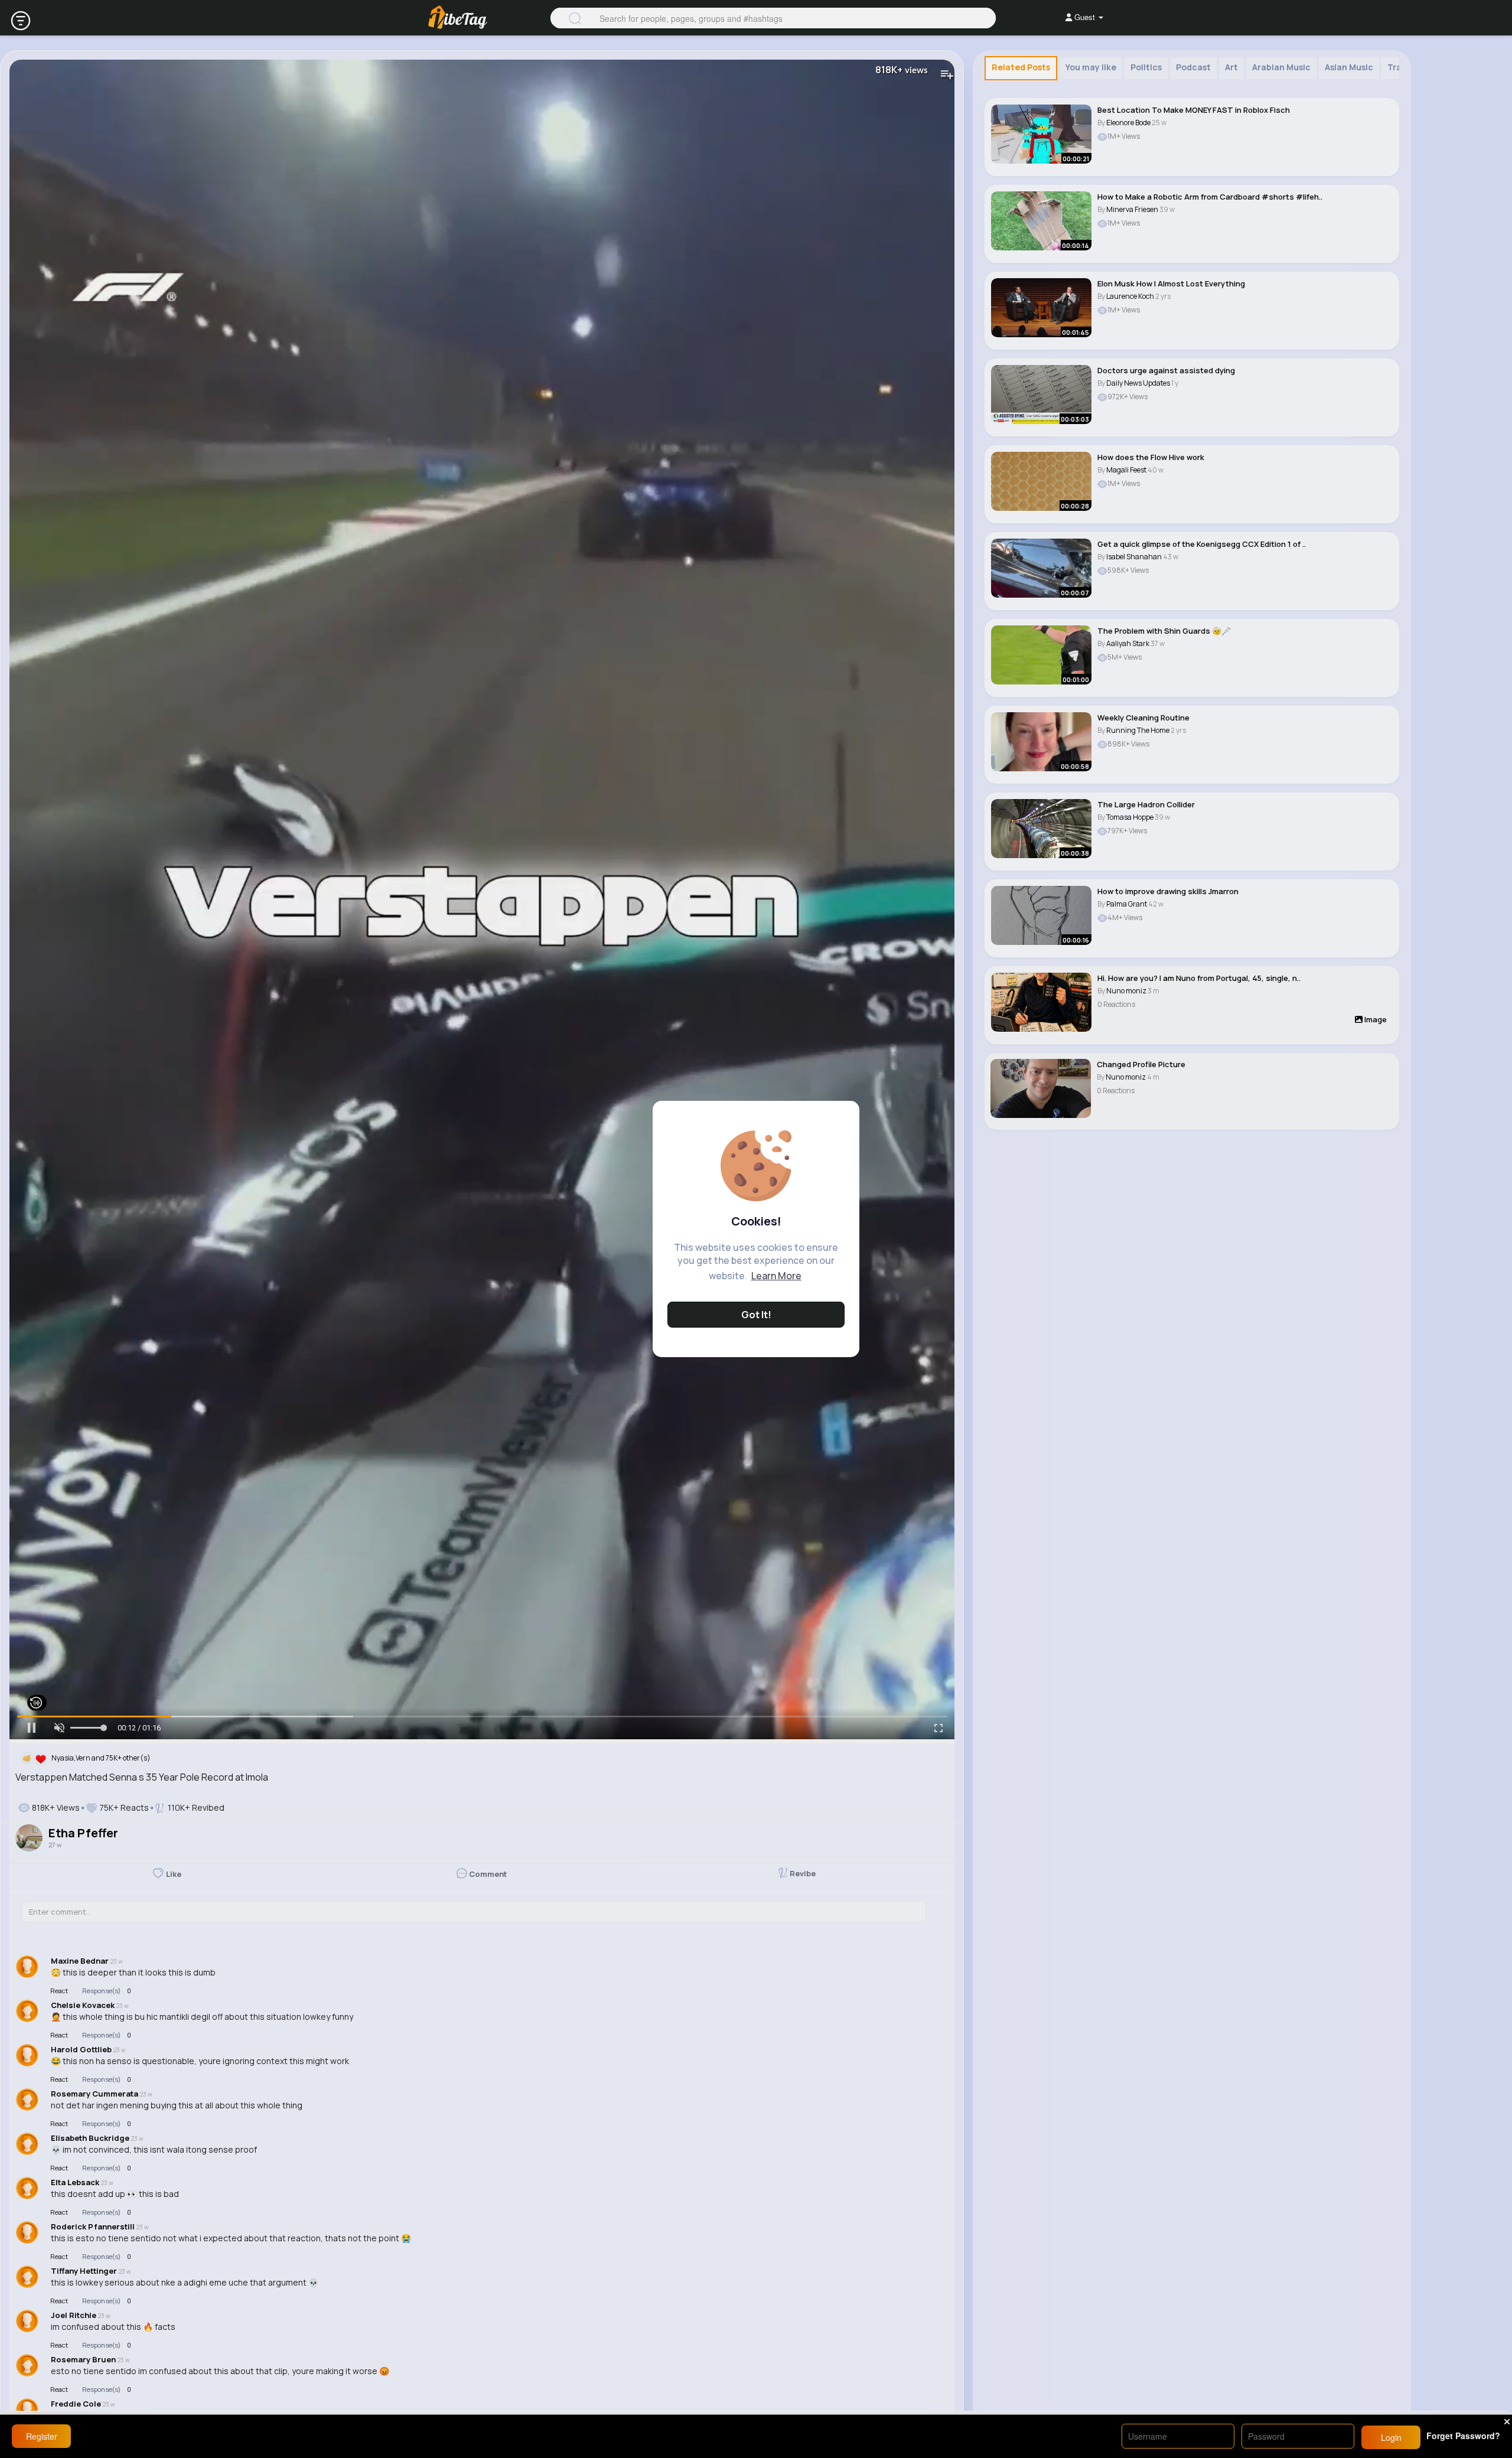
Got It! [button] (756, 1315)
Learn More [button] (776, 1276)
